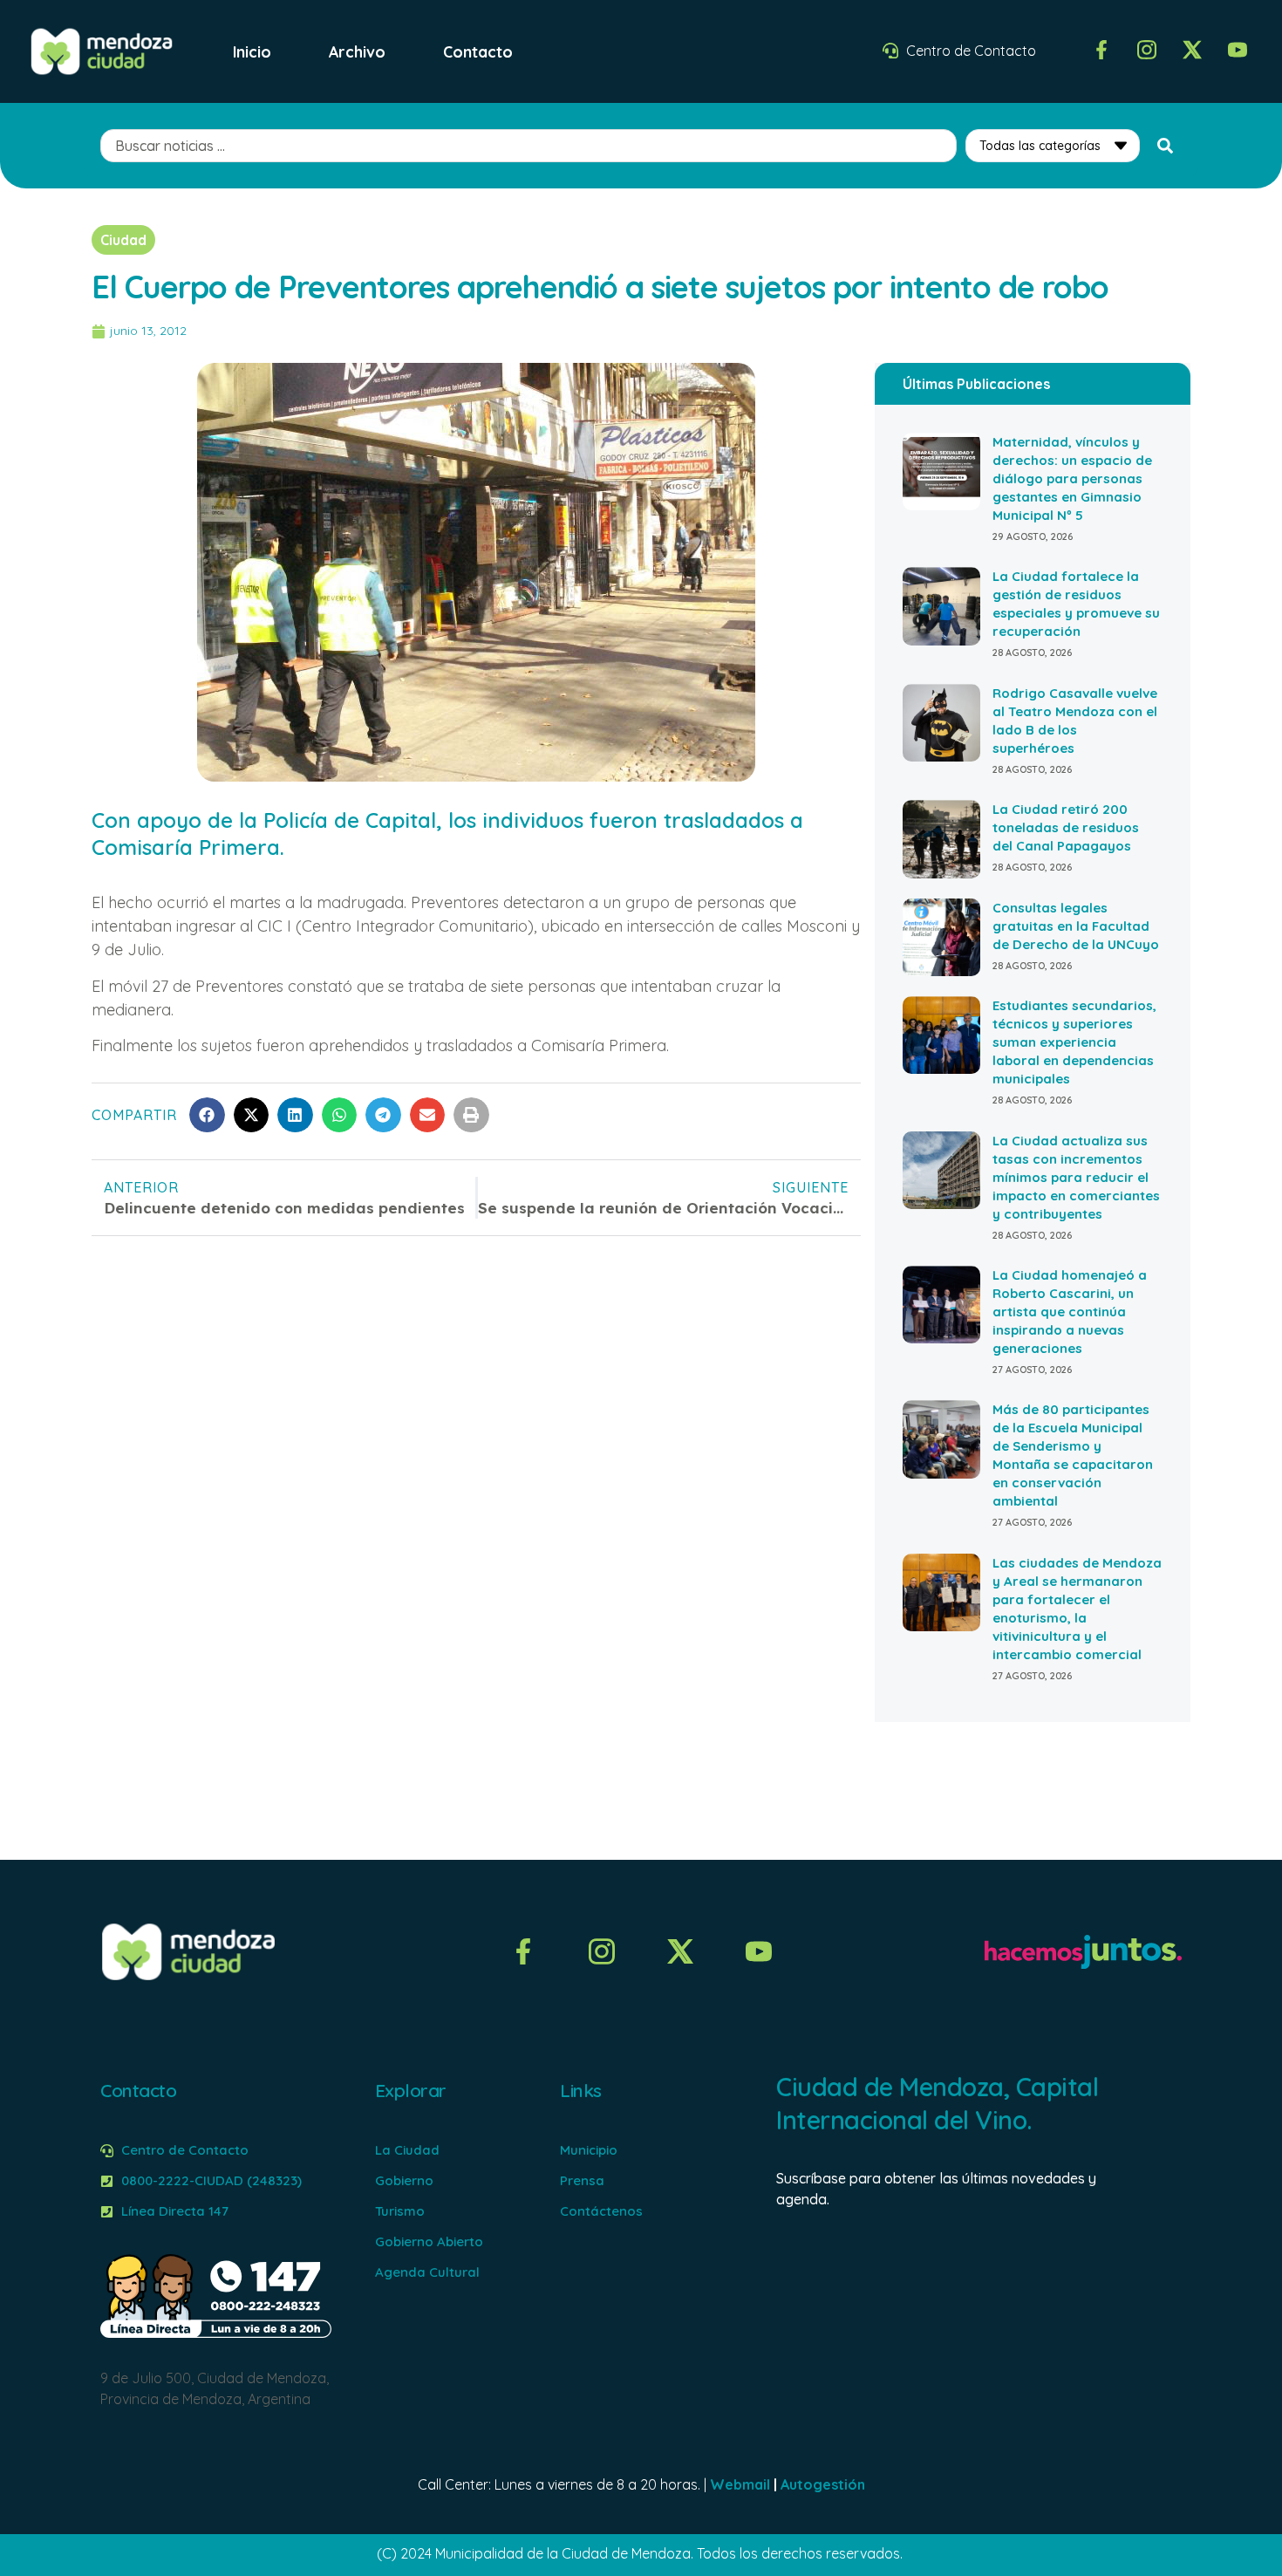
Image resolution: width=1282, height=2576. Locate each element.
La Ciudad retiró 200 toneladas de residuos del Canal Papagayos (1066, 827)
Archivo (357, 51)
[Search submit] (1165, 146)
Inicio (252, 51)
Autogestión (823, 2484)
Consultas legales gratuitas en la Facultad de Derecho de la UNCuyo (1076, 926)
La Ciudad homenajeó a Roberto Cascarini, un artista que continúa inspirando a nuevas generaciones (1070, 1312)
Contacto (478, 51)
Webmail (740, 2484)
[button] (207, 1115)
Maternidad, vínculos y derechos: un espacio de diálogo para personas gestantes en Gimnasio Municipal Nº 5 (1072, 478)
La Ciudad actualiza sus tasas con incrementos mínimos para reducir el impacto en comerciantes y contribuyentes (1076, 1177)
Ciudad (123, 240)
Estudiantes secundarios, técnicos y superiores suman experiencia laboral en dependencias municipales (1074, 1042)
